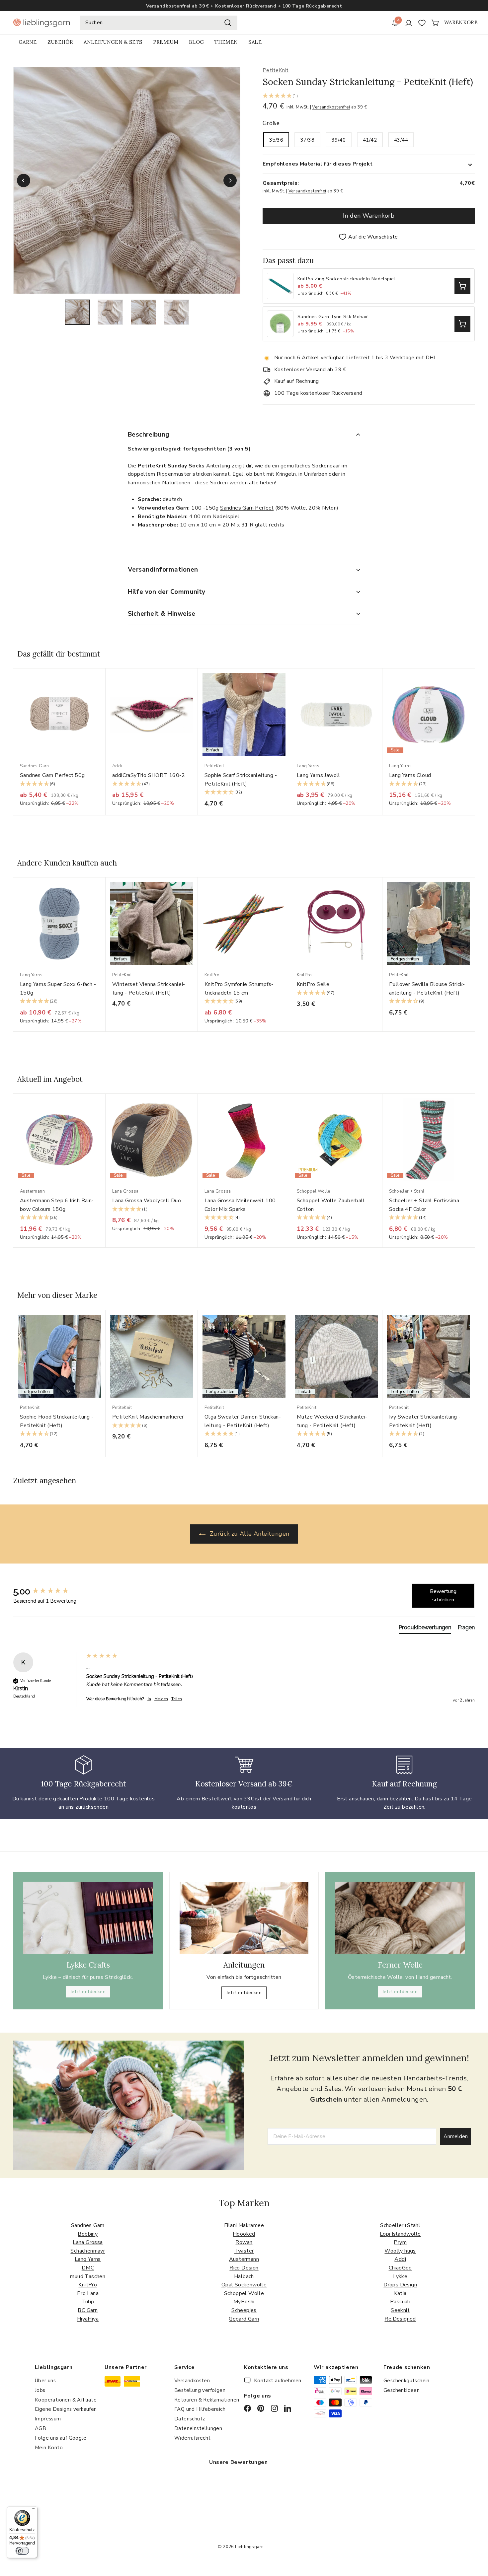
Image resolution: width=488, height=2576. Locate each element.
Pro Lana (88, 2293)
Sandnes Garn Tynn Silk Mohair (333, 317)
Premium (166, 42)
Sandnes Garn (88, 2225)
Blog (196, 42)
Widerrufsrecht (193, 2438)
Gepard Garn (244, 2319)
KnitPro (88, 2285)
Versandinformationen (163, 570)
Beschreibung (149, 435)
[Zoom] (127, 180)
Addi (400, 2259)
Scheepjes (244, 2310)
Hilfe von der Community (167, 592)
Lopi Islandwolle (400, 2234)
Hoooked (244, 2234)
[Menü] (34, 2510)
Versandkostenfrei (331, 107)
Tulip (88, 2302)
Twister (244, 2251)
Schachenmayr (88, 2251)
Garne (28, 42)
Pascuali (400, 2302)
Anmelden (456, 2136)
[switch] (22, 2551)
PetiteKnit (276, 70)
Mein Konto (49, 2448)
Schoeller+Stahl (400, 2225)
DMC (88, 2268)
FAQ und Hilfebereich (200, 2409)
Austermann (244, 2259)
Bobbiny (88, 2234)
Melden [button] (161, 1699)
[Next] (230, 180)
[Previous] (24, 180)
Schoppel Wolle (244, 2293)
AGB (41, 2428)
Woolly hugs (400, 2251)
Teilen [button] (177, 1699)
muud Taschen (88, 2276)
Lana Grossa (88, 2242)
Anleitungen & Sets (113, 42)
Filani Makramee (244, 2225)
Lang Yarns (88, 2259)
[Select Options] (462, 286)
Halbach (244, 2276)
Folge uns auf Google (61, 2438)
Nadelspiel (226, 517)
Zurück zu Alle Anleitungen (249, 1534)
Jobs (40, 2390)
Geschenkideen (402, 2390)
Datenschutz (190, 2419)
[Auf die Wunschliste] (103, 687)
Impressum (48, 2419)
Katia (400, 2293)
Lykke (400, 2276)
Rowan (244, 2242)
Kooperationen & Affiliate (66, 2400)
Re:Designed (400, 2319)
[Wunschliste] (422, 23)
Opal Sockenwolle (244, 2285)
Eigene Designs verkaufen (66, 2409)
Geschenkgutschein (407, 2381)
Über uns (45, 2381)
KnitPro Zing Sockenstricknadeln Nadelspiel (346, 279)
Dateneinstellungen (198, 2428)
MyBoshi (244, 2302)
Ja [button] (149, 1699)
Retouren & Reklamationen (207, 2400)
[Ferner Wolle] (400, 1918)
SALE (255, 42)
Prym (400, 2242)
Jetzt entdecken (88, 1992)
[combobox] (159, 23)
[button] (369, 96)
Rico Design (244, 2268)
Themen (226, 42)
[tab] (425, 1629)
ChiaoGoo (400, 2268)
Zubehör (60, 42)
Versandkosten (192, 2381)
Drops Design (400, 2285)
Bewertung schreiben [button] (443, 1596)
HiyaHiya (88, 2319)
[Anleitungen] (244, 1918)
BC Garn (88, 2310)
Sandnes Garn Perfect (247, 508)
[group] (48, 1591)
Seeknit (400, 2310)
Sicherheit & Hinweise (162, 614)
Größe (271, 123)
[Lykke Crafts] (88, 1918)
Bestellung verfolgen (200, 2390)
